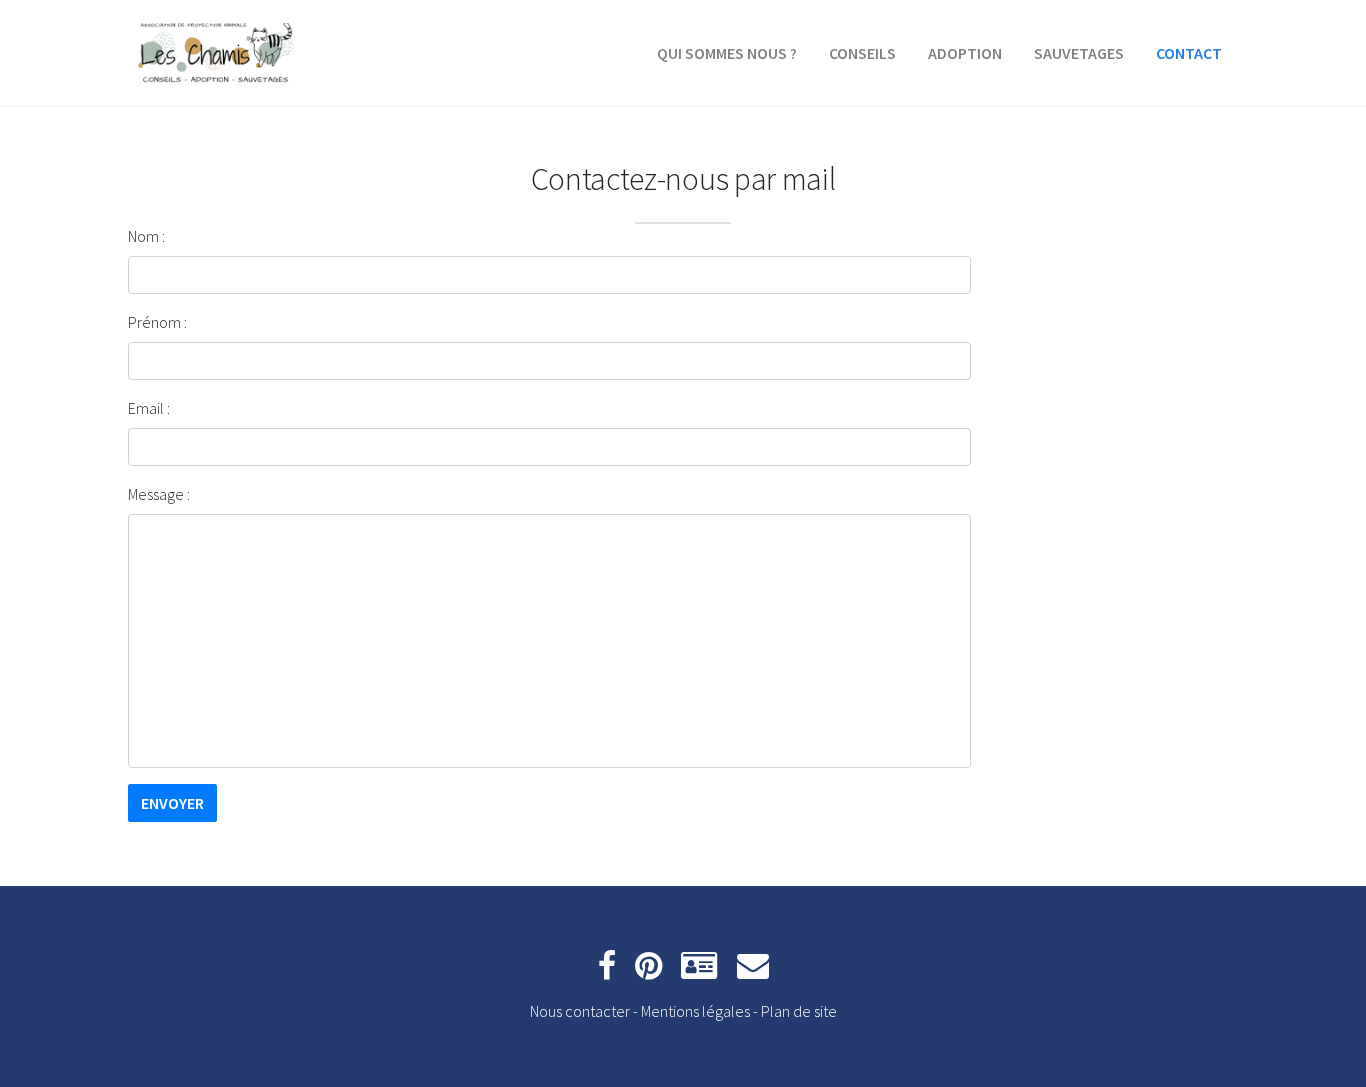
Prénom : (157, 322)
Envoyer (172, 803)
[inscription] (699, 971)
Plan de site (799, 1011)
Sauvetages (1079, 53)
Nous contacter (580, 1011)
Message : (159, 494)
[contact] (753, 971)
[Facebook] (607, 971)
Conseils (862, 53)
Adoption (965, 53)
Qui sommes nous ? (727, 53)
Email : (149, 408)
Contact (1189, 53)
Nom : (146, 236)
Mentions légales (695, 1011)
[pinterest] (648, 971)
